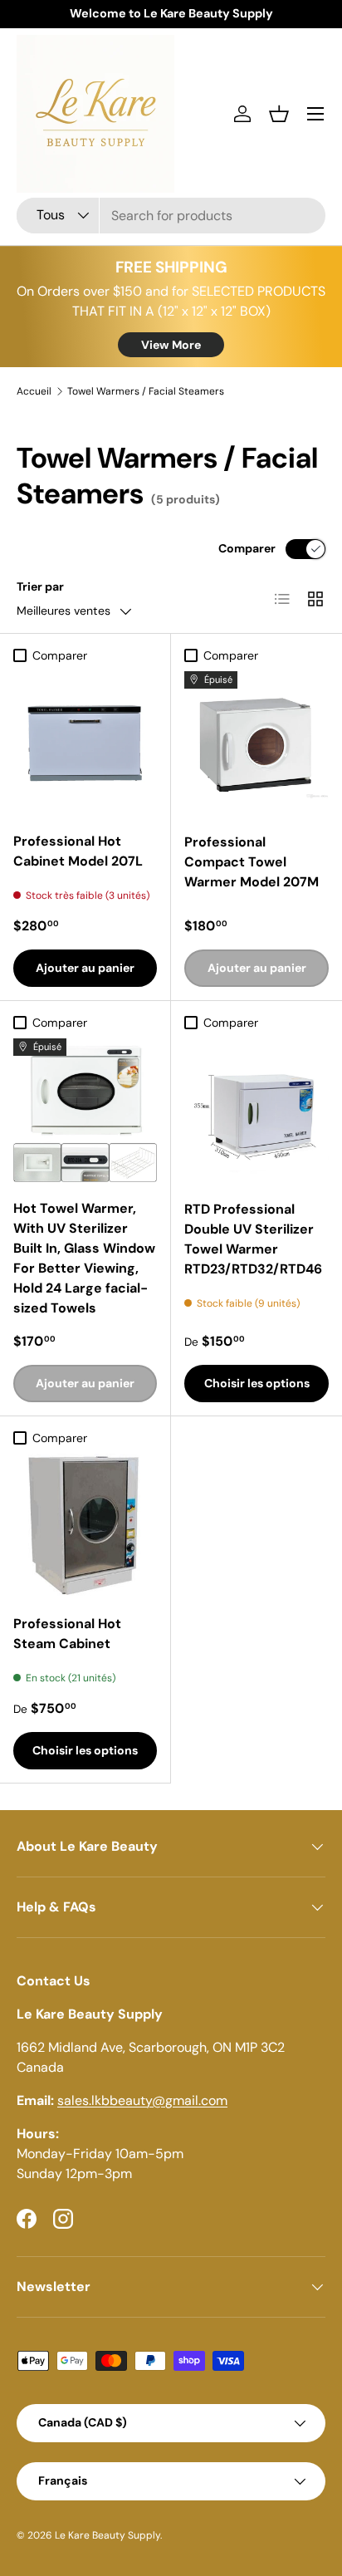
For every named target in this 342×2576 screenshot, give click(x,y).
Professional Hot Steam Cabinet (67, 1634)
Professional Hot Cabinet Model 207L (78, 851)
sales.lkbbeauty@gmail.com (142, 2100)
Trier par (40, 586)
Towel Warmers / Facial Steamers (146, 391)
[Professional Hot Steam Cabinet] (85, 1526)
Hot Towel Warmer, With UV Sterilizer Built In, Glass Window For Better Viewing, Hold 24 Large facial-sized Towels (84, 1258)
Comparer (247, 548)
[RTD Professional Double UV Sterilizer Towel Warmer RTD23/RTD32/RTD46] (256, 1111)
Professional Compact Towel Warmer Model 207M (252, 862)
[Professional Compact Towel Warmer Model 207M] (256, 743)
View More (171, 345)
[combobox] (171, 216)
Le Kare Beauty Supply (107, 2535)
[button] (279, 114)
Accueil (34, 391)
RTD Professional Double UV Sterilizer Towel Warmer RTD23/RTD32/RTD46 (253, 1239)
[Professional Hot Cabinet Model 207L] (85, 743)
